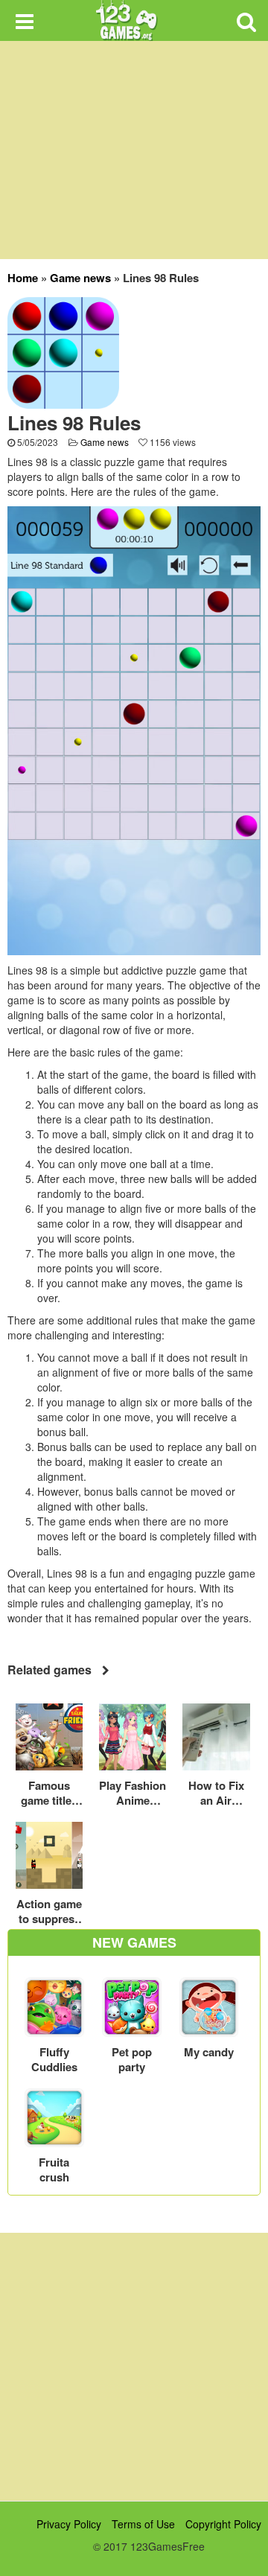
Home (23, 278)
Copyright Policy (223, 2524)
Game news (80, 278)
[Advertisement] (134, 2367)
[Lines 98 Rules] (63, 351)
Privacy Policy (69, 2524)
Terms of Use (143, 2524)
